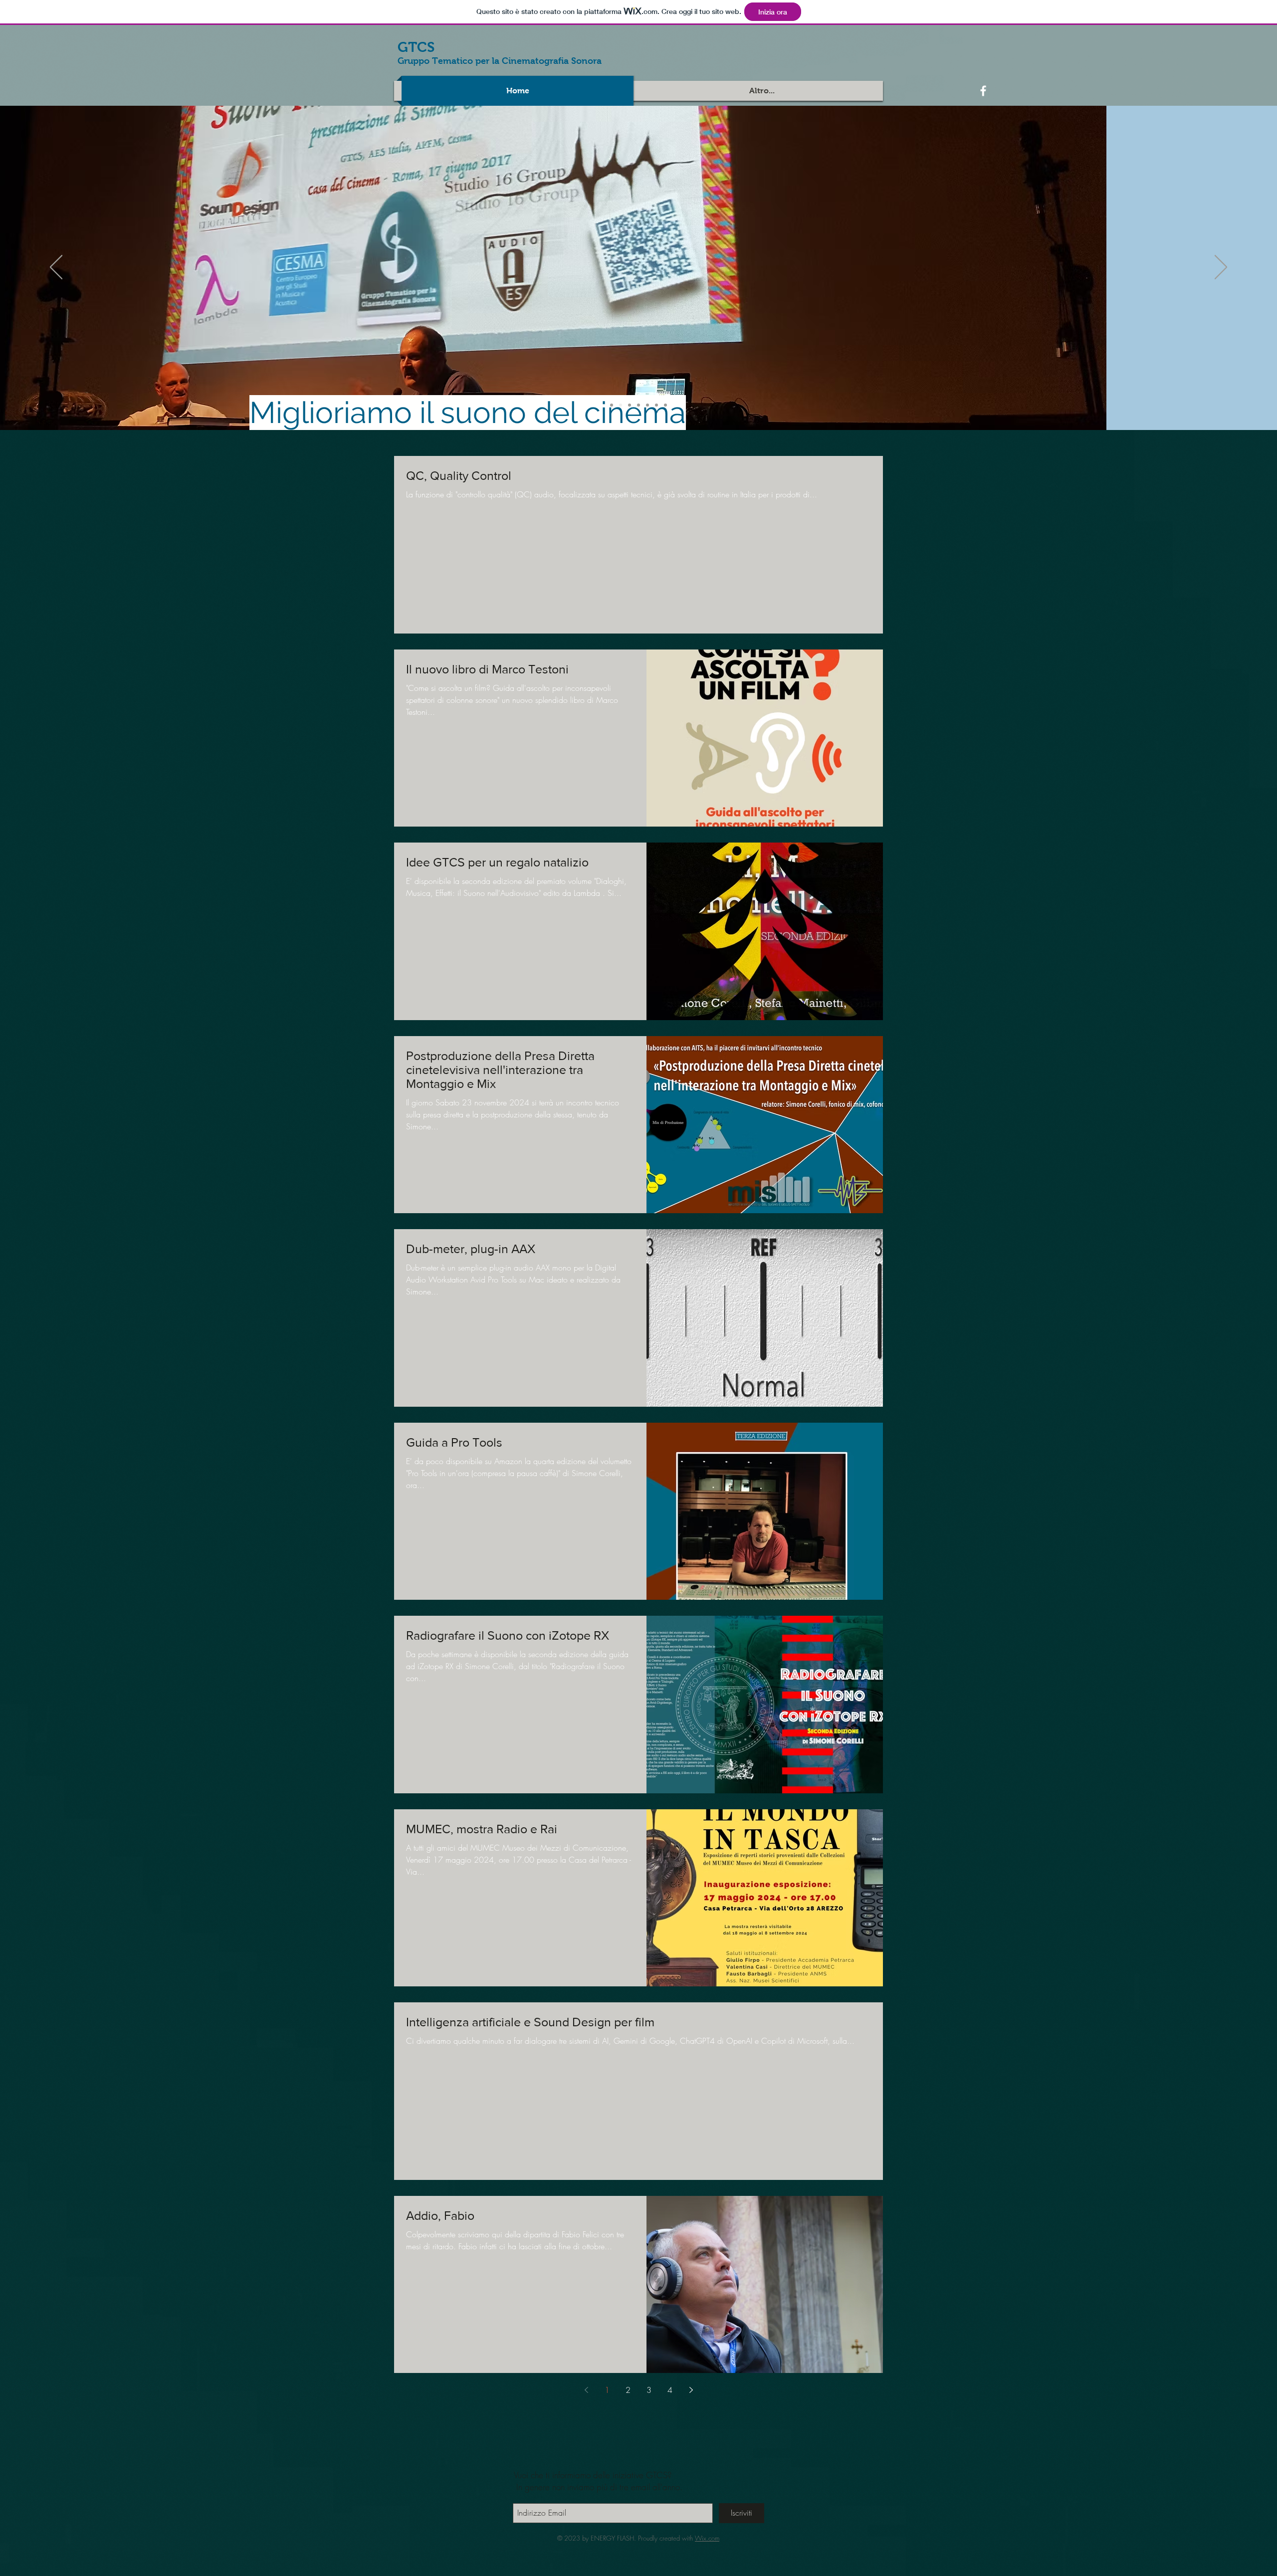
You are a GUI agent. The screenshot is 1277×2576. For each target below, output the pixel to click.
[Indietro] (56, 268)
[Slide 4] (638, 405)
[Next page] (691, 2390)
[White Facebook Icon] (983, 91)
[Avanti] (1221, 268)
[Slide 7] (665, 405)
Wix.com (707, 2538)
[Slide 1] (612, 405)
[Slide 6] (656, 405)
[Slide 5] (647, 405)
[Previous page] (586, 2390)
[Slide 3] (630, 405)
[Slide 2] (621, 405)
